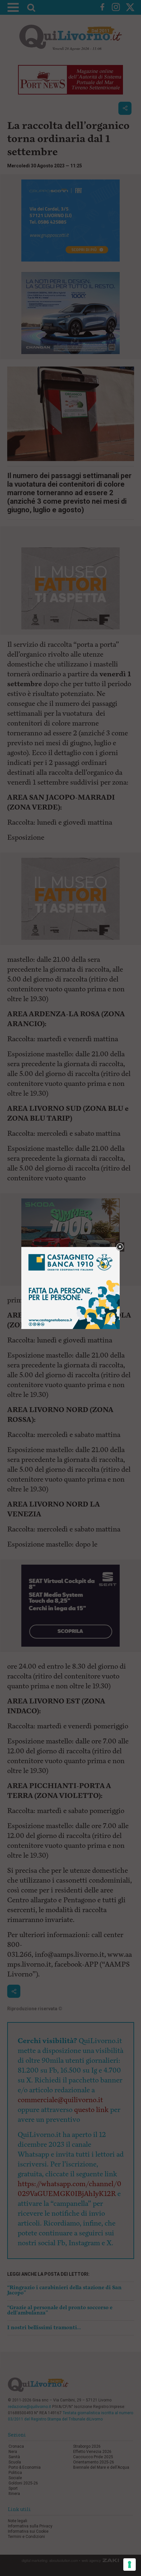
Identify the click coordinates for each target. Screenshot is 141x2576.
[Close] (120, 1247)
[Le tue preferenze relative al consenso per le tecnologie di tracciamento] (130, 2565)
